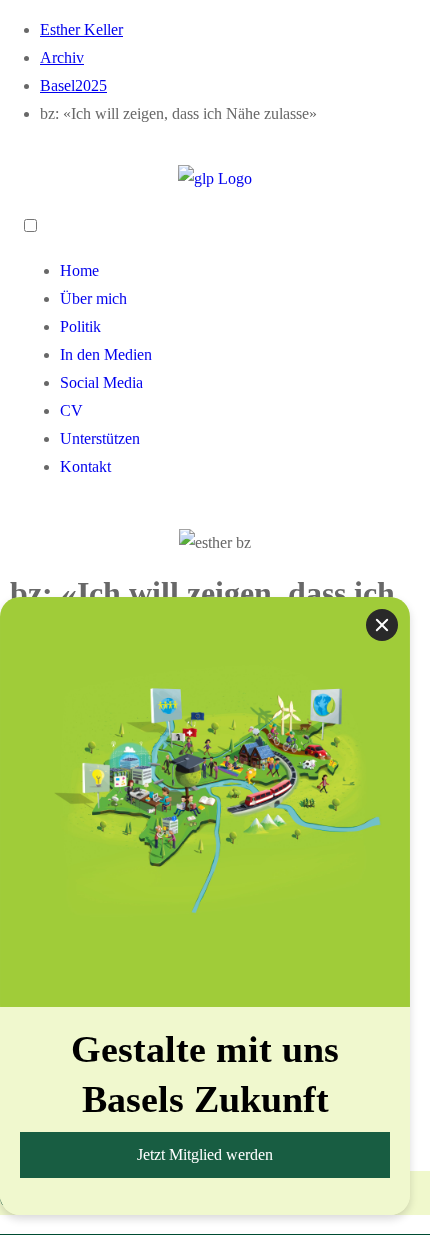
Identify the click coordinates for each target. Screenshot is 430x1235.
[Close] (382, 625)
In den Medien (106, 354)
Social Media (101, 382)
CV (71, 410)
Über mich (93, 298)
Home (79, 270)
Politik (80, 326)
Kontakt (85, 466)
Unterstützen (100, 438)
